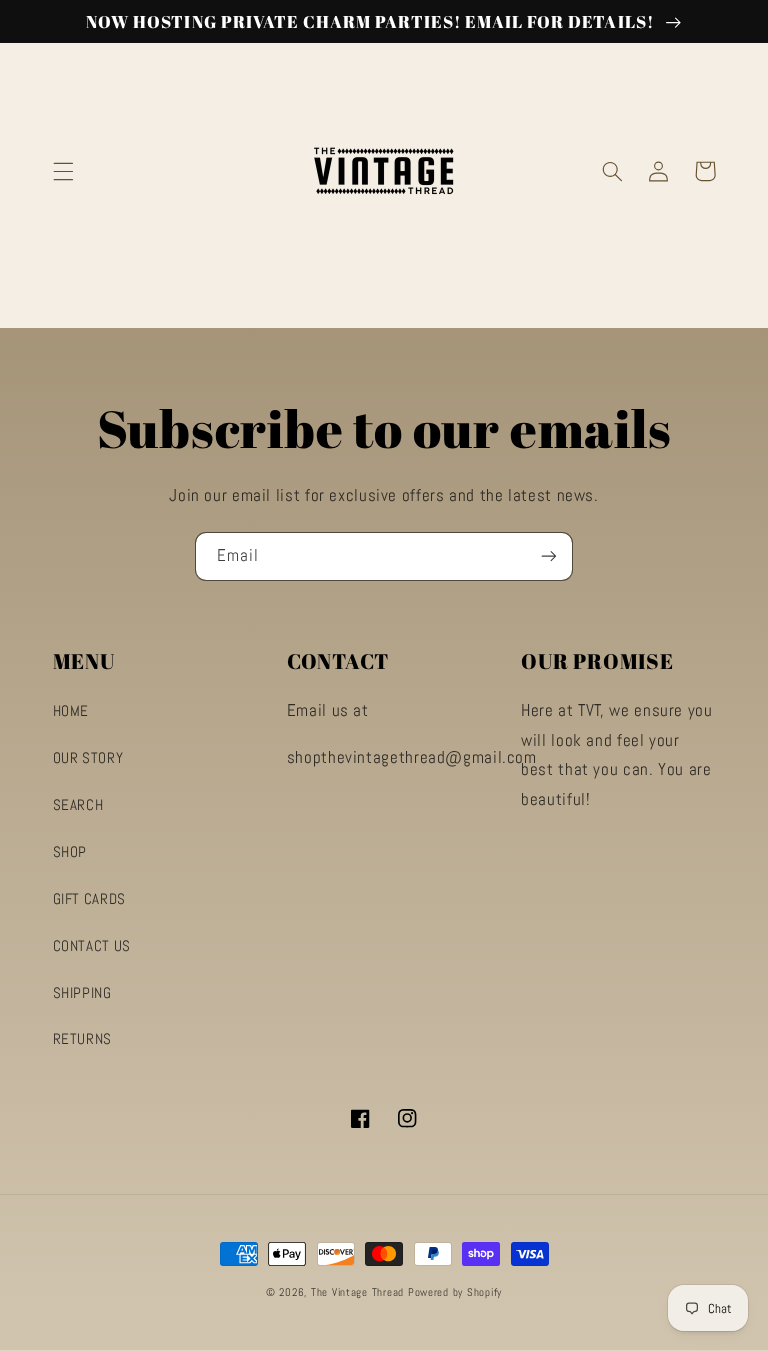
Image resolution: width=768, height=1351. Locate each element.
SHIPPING (82, 993)
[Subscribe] (549, 556)
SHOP (70, 852)
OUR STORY (88, 758)
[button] (63, 171)
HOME (71, 711)
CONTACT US (92, 946)
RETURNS (82, 1039)
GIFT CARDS (89, 899)
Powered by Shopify (455, 1292)
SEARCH (78, 805)
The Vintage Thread (357, 1292)
